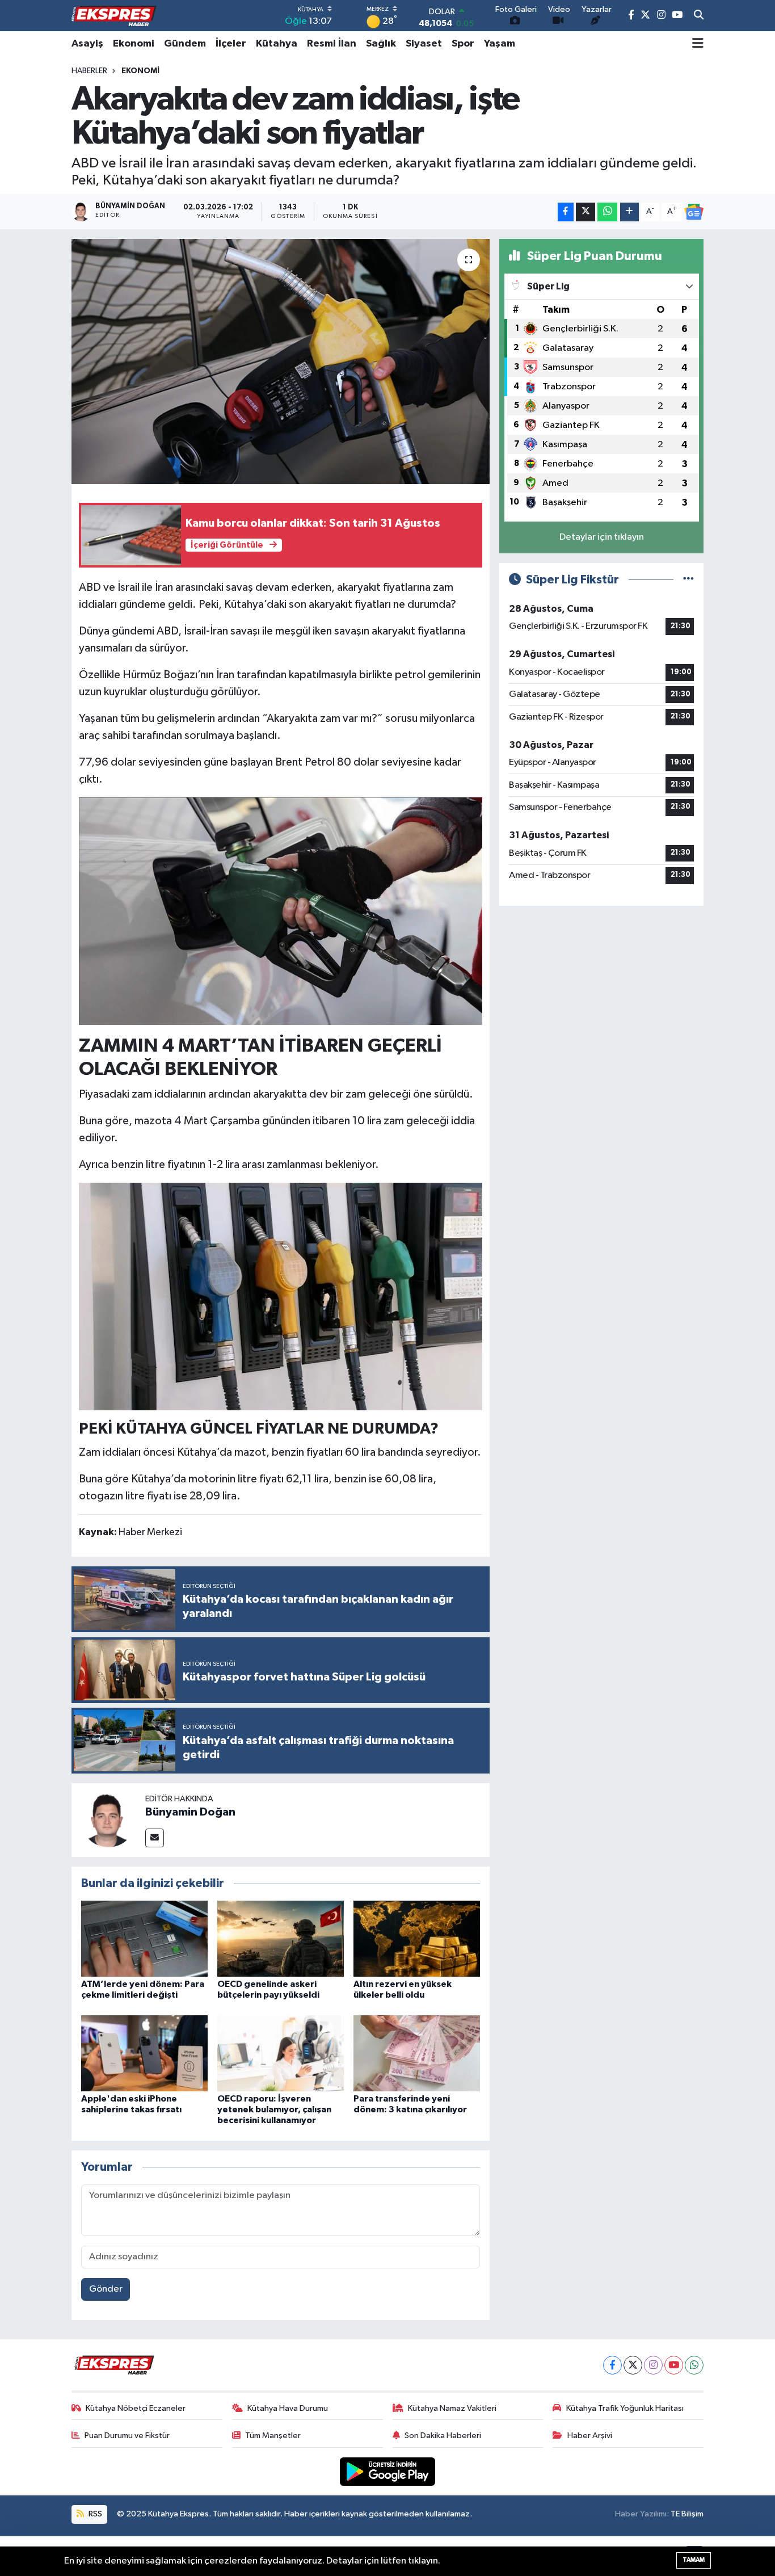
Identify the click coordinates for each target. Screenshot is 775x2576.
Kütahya (277, 44)
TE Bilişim (687, 2514)
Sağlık (381, 44)
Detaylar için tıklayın (602, 537)
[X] (633, 2365)
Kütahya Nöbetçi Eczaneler (136, 2408)
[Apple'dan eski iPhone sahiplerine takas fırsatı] (144, 2053)
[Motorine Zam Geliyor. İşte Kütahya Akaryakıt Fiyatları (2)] (281, 1296)
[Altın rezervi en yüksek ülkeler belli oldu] (417, 1938)
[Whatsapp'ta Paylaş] (607, 212)
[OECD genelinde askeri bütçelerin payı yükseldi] (281, 1938)
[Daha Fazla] (629, 212)
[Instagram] (653, 2365)
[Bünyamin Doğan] (108, 1820)
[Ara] (699, 16)
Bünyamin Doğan (190, 1812)
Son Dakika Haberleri (443, 2436)
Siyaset (424, 44)
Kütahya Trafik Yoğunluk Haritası (625, 2408)
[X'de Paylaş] (586, 212)
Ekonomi (134, 44)
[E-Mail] (155, 1838)
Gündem (185, 44)
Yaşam (500, 44)
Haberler (89, 71)
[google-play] (388, 2471)
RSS (94, 2514)
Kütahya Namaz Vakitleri (452, 2408)
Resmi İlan (332, 44)
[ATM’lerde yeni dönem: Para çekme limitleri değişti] (144, 1938)
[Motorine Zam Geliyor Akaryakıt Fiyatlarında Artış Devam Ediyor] (281, 910)
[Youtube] (674, 2365)
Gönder (106, 2289)
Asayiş (87, 44)
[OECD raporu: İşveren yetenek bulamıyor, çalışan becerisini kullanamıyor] (281, 2053)
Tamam (694, 2560)
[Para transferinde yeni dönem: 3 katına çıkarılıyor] (417, 2053)
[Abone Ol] (694, 212)
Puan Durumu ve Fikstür (127, 2436)
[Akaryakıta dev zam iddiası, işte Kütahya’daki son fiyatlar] (281, 362)
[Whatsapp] (694, 2365)
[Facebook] (612, 2365)
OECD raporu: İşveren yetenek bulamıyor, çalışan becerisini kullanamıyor (274, 2109)
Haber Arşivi (590, 2436)
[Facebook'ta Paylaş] (566, 212)
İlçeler (231, 44)
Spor (463, 44)
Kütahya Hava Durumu (288, 2408)
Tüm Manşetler (273, 2436)
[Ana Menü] (698, 44)
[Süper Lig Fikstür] (688, 580)
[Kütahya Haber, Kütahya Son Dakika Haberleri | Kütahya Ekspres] (114, 16)
